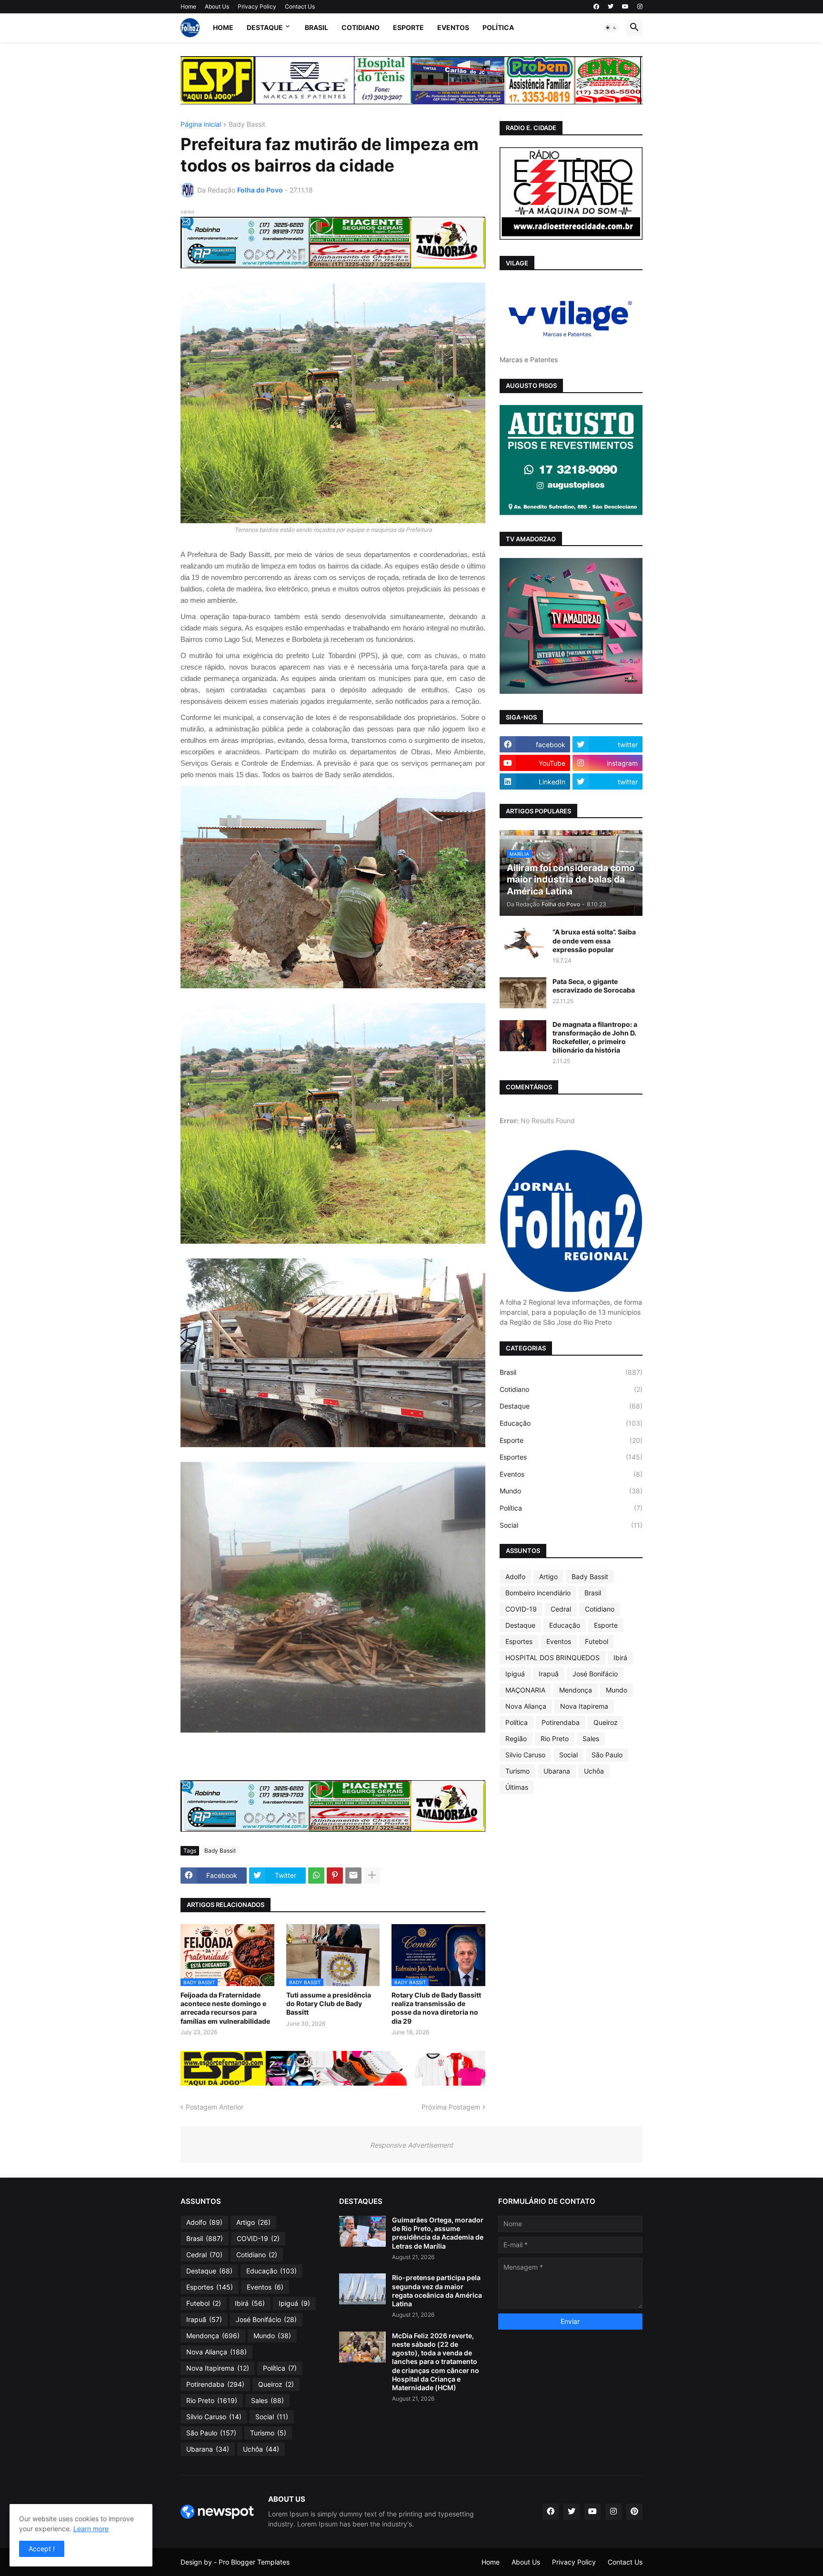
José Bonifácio (595, 1674)
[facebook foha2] (551, 2512)
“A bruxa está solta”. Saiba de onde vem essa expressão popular (594, 940)
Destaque (265, 27)
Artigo (548, 1577)
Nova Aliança (526, 1706)
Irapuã (549, 1674)
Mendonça (576, 1690)
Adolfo (515, 1577)
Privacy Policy (257, 6)
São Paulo (607, 1755)
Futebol (597, 1641)
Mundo (571, 1491)
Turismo (517, 1771)
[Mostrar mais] (372, 1876)
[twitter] (611, 7)
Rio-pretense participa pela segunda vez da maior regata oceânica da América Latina (437, 2291)
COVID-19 (521, 1609)
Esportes (571, 1457)
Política (498, 27)
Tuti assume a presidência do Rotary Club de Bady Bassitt (329, 2003)
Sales (591, 1739)
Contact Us (300, 6)
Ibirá (620, 1658)
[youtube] (625, 7)
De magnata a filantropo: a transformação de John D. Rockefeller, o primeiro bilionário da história (595, 1037)
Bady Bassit (247, 125)
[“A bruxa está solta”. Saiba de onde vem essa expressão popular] (523, 943)
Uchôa (594, 1771)
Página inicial (201, 125)
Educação (571, 1423)
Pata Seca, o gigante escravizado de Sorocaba (594, 986)
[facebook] (596, 7)
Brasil (316, 27)
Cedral (561, 1609)
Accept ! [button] (42, 2549)
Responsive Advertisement (411, 2145)
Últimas (517, 1787)
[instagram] (640, 7)
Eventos (453, 27)
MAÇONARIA (525, 1690)
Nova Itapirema (584, 1706)
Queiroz (606, 1722)
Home (188, 6)
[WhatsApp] (316, 1876)
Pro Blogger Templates (254, 2562)
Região (516, 1739)
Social (571, 1525)
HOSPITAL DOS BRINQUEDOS (552, 1658)
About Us (217, 6)
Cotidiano (361, 27)
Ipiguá (515, 1674)
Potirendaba (561, 1722)
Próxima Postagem (451, 2107)
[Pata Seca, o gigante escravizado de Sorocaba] (523, 993)
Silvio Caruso (525, 1755)
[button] (611, 28)
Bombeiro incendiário (538, 1593)
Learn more (91, 2529)
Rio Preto (555, 1739)
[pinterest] (634, 2512)
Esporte (408, 27)
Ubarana (557, 1771)
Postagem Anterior (215, 2107)
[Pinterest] (335, 1876)
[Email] (353, 1876)
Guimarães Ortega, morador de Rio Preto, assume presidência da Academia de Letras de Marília (438, 2233)
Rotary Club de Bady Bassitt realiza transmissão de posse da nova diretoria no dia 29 (436, 2008)
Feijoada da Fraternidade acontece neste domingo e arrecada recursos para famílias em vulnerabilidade (225, 2008)
